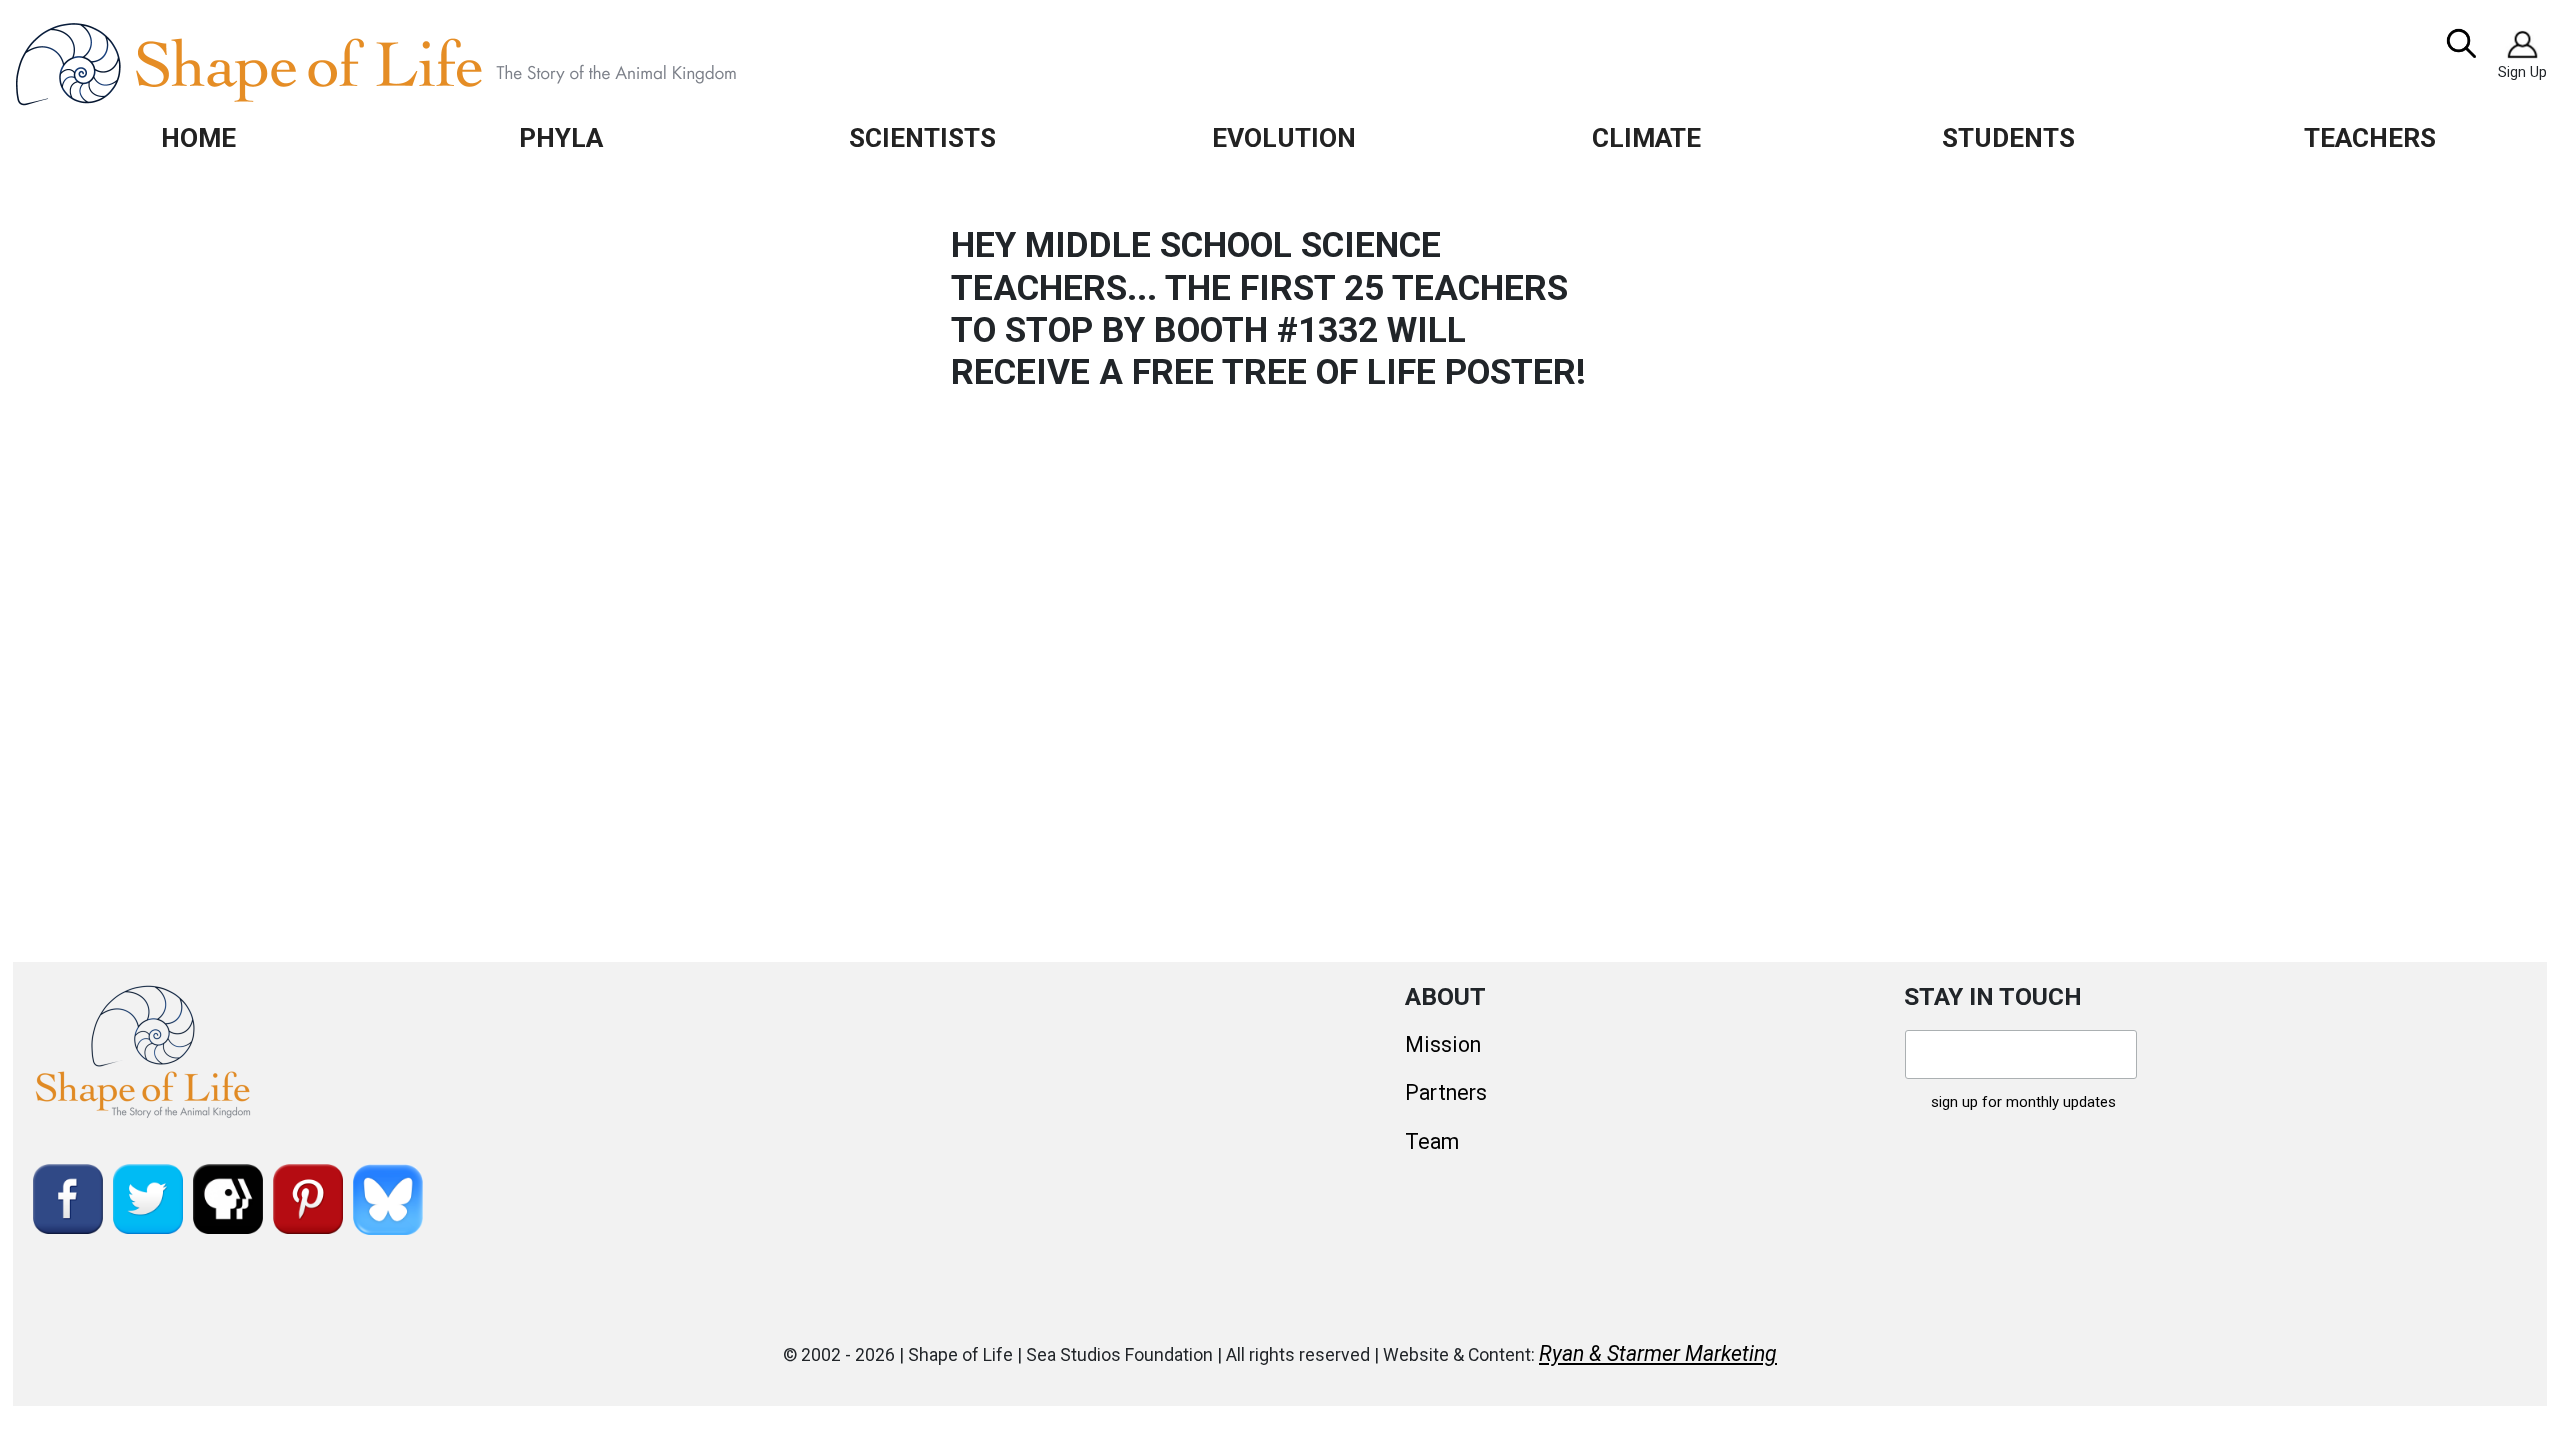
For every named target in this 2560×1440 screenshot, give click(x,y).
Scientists (922, 137)
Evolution (1284, 137)
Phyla (561, 137)
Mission (1443, 1044)
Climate (1646, 137)
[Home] (421, 64)
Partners (1446, 1092)
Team (1432, 1141)
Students (2008, 137)
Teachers (2370, 137)
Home (198, 137)
